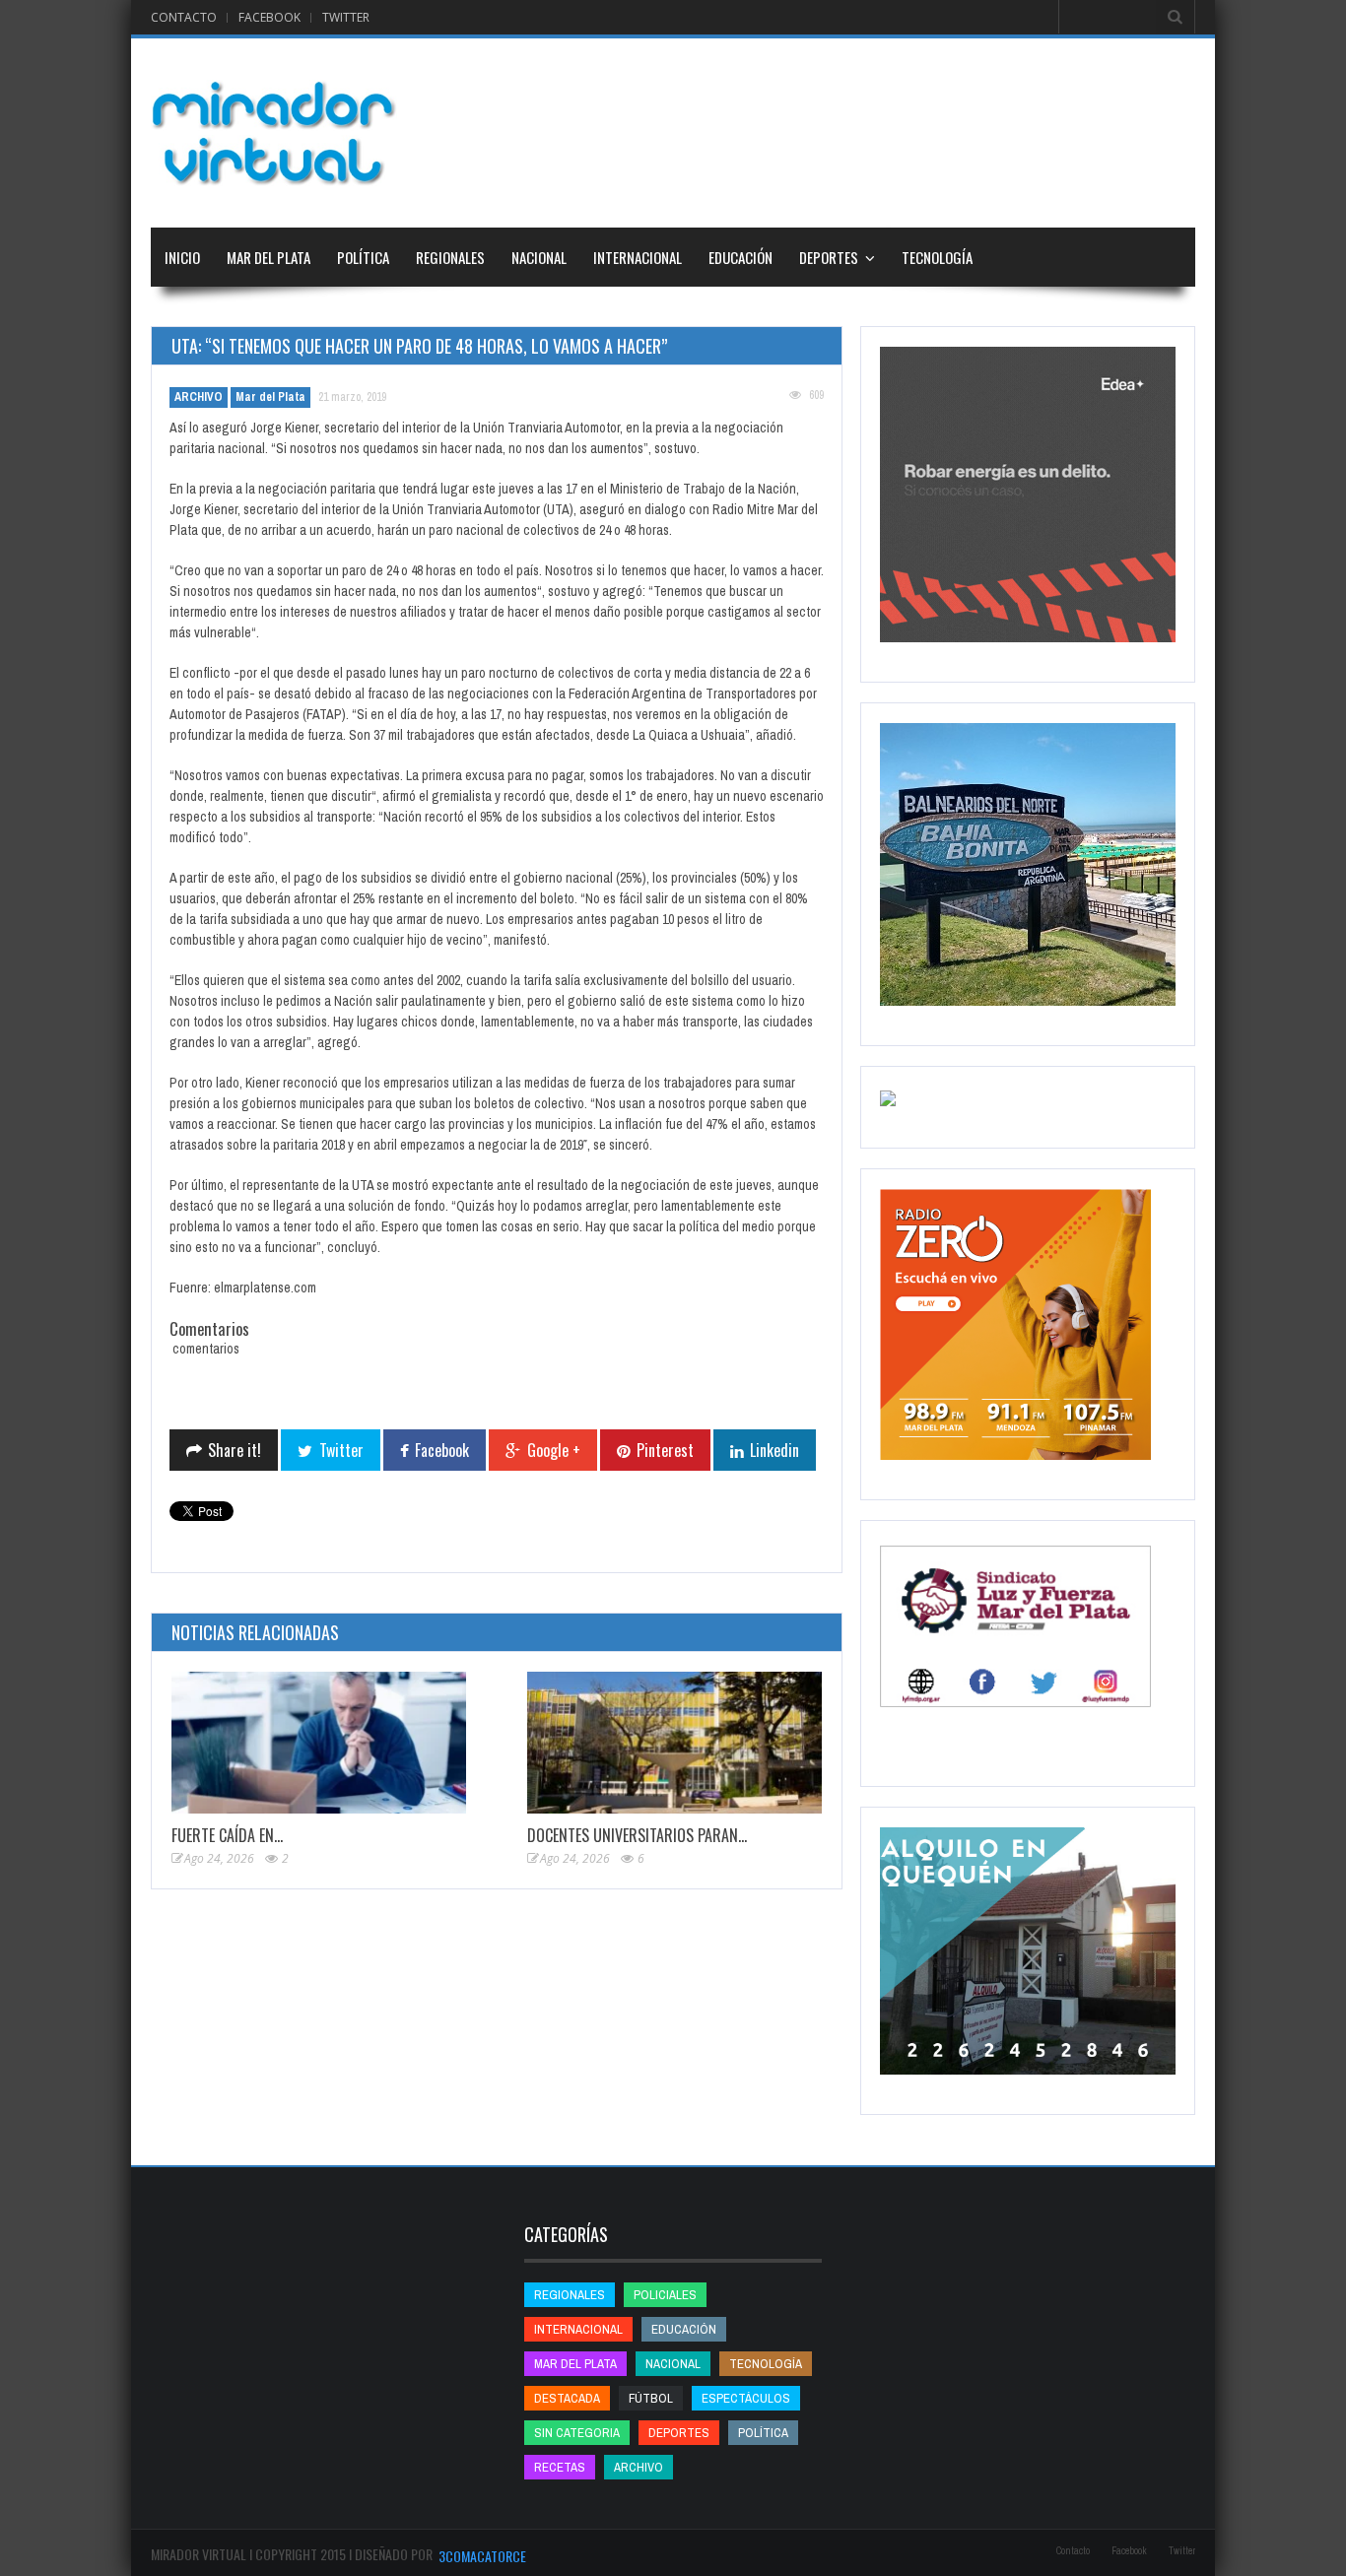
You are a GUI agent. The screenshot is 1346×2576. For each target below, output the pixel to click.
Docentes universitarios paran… (637, 1835)
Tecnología (937, 257)
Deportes (829, 257)
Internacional (638, 257)
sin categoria (577, 2433)
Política (363, 257)
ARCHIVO (199, 397)
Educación (740, 257)
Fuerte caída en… (227, 1835)
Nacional (539, 257)
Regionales (450, 257)
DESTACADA (567, 2398)
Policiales (665, 2295)
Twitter (346, 17)
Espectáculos (746, 2398)
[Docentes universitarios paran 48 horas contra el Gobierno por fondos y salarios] (674, 1743)
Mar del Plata (269, 257)
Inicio (182, 257)
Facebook (269, 17)
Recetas (560, 2467)
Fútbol (651, 2398)
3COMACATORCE (482, 2556)
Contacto (184, 17)
